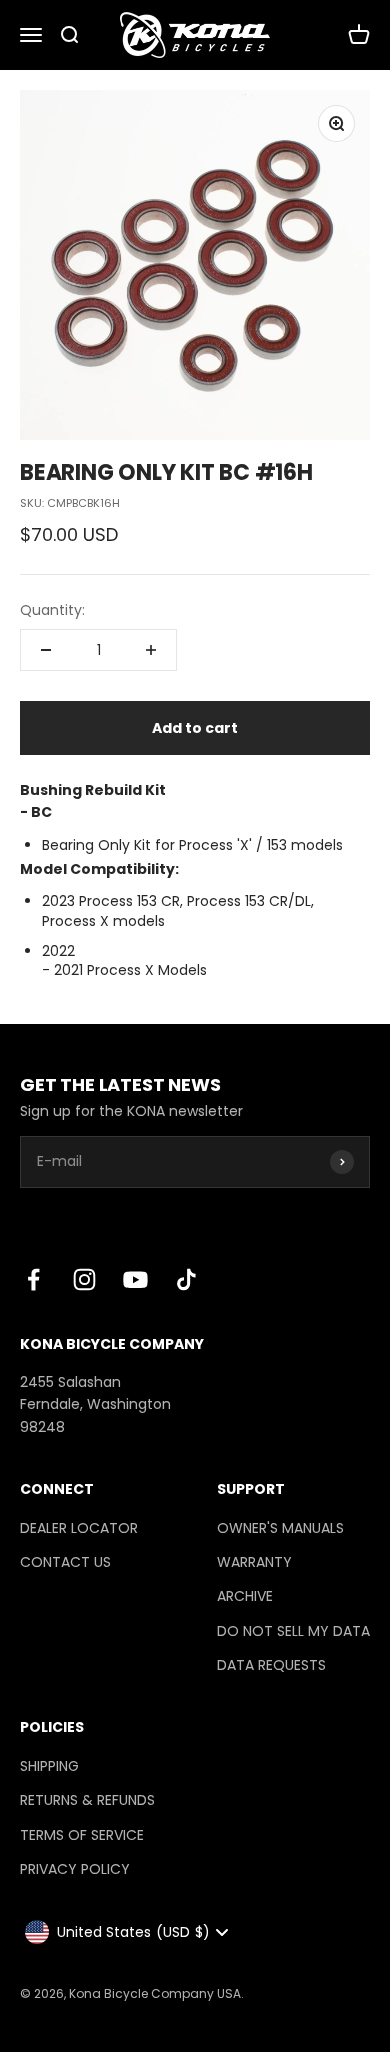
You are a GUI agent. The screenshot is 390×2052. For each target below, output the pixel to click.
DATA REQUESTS (271, 1665)
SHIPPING (49, 1766)
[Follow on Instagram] (84, 1279)
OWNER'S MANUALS (280, 1528)
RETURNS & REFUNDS (87, 1800)
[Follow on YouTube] (135, 1279)
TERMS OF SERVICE (82, 1835)
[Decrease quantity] (46, 650)
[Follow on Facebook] (33, 1279)
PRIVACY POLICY (75, 1869)
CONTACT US (65, 1562)
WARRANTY (254, 1562)
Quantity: (52, 610)
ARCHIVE (245, 1596)
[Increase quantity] (151, 650)
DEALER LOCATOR (79, 1528)
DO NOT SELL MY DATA (293, 1631)
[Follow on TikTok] (186, 1279)
